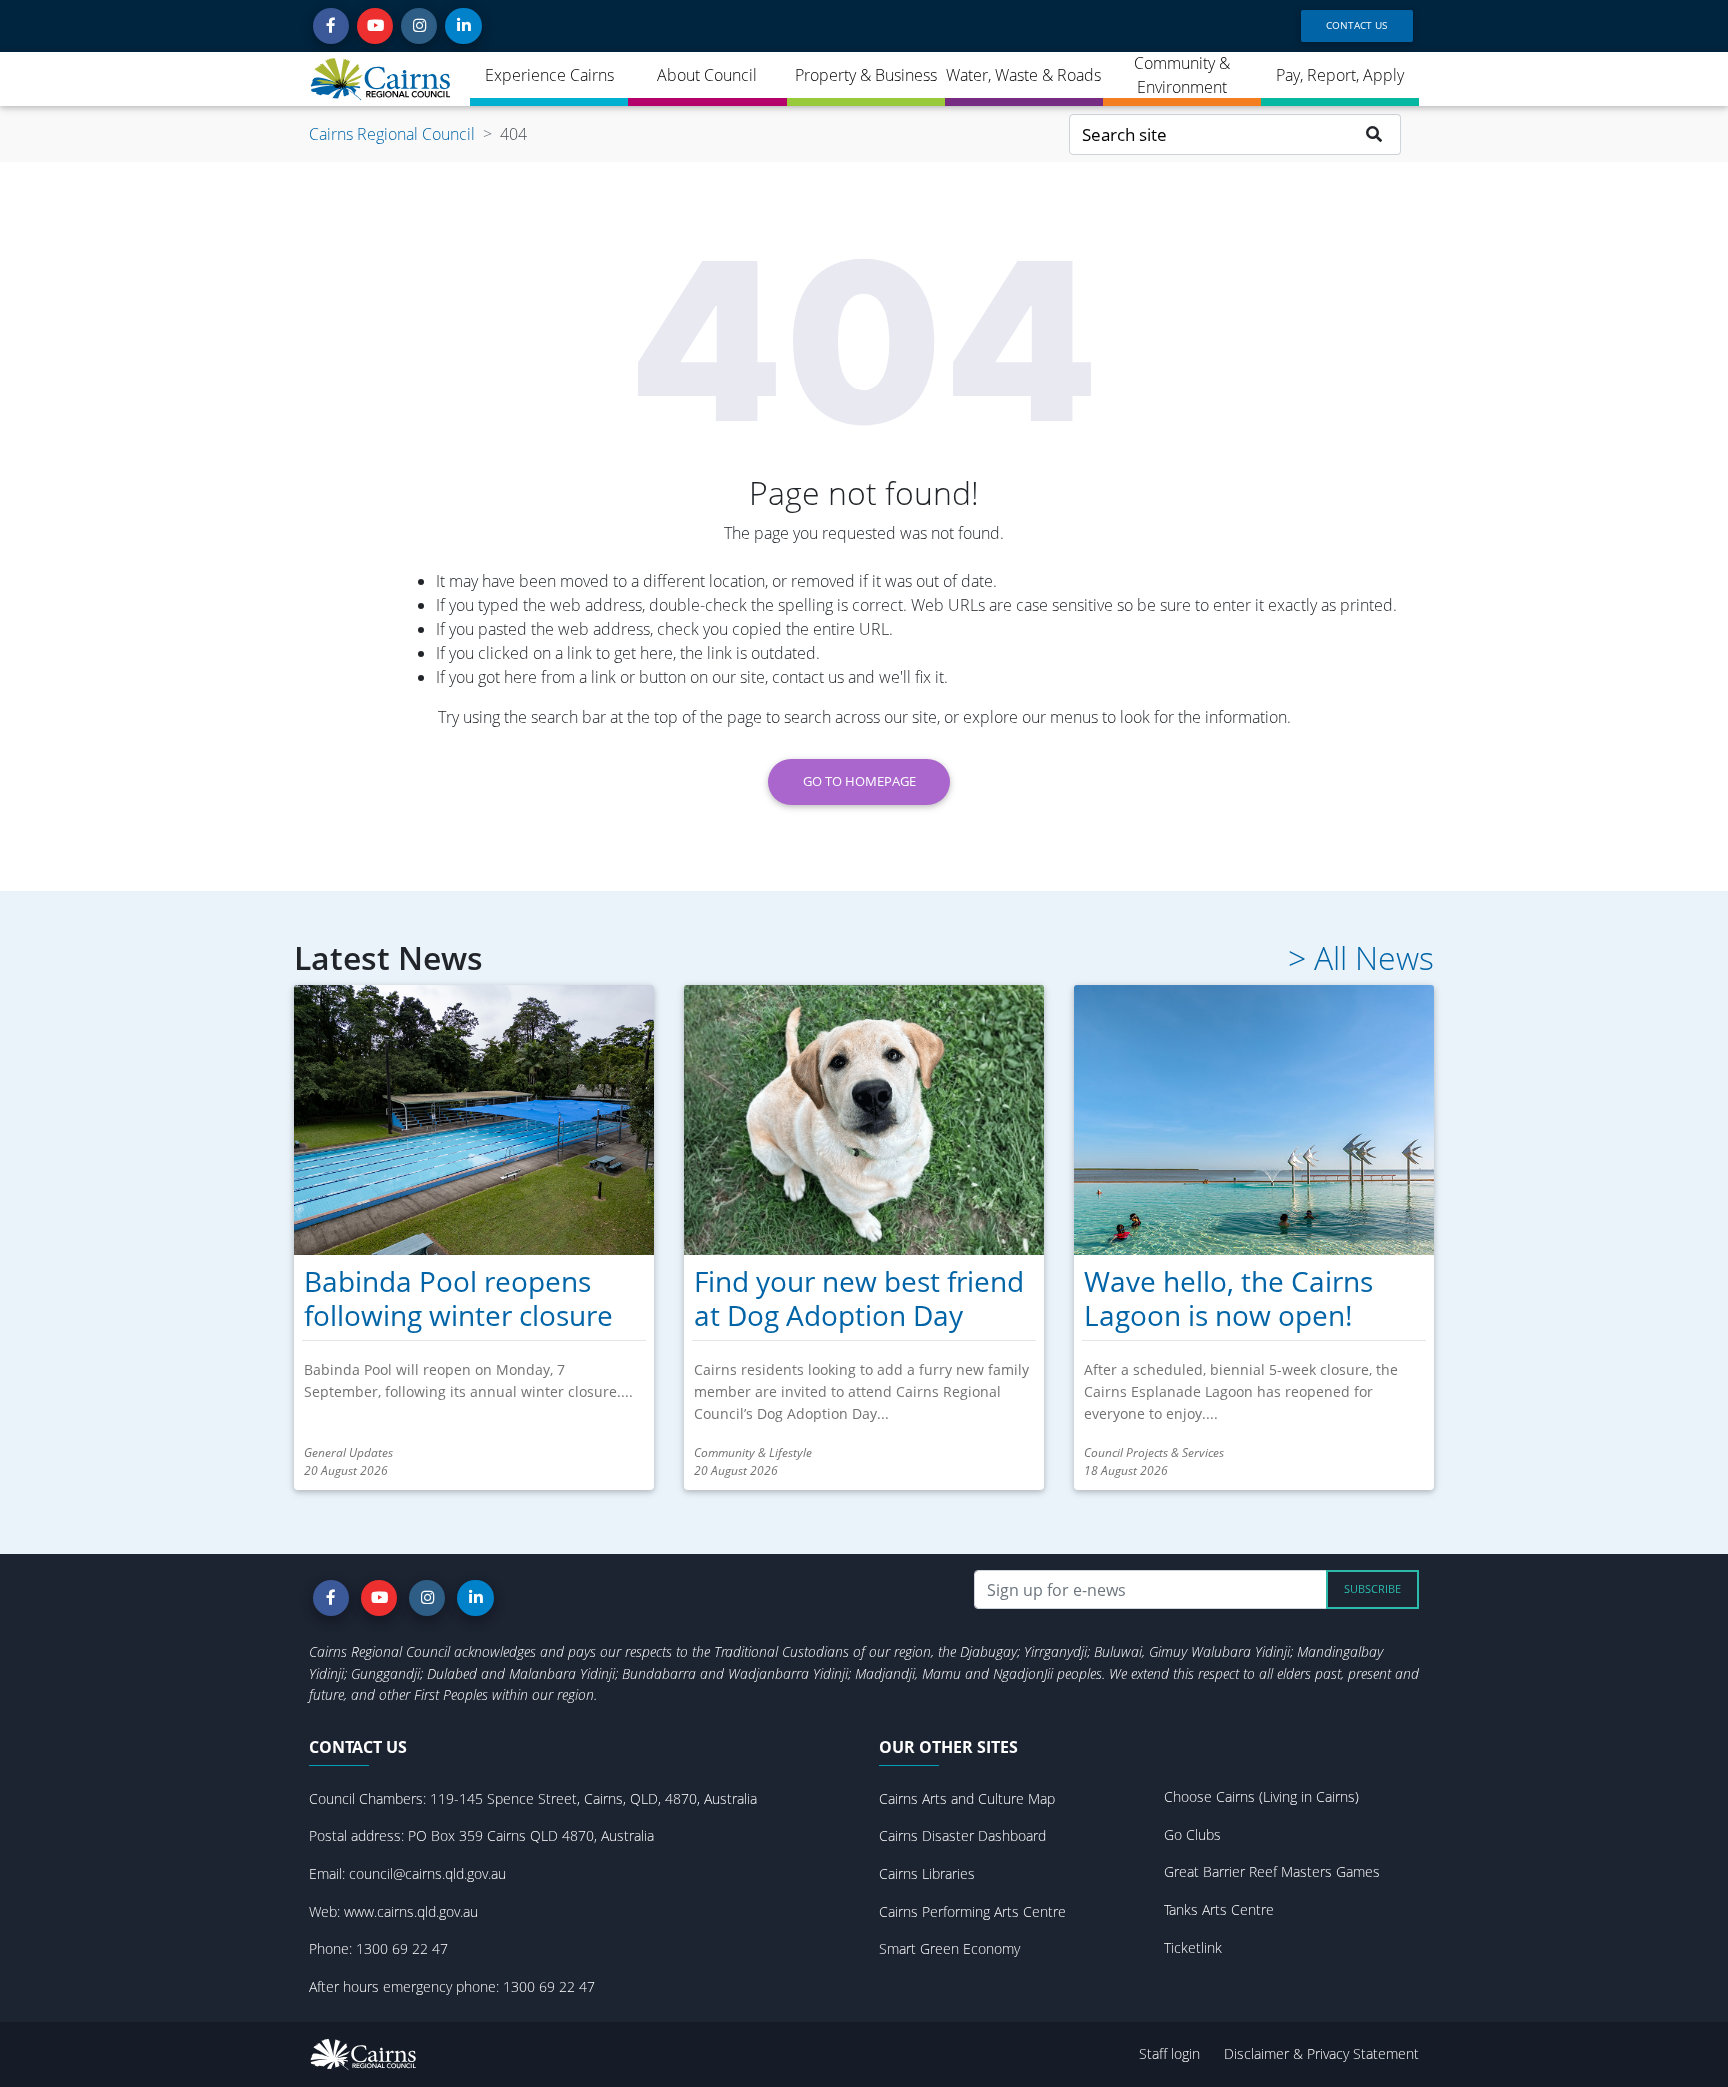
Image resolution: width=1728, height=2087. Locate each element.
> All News (1361, 958)
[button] (331, 26)
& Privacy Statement (1356, 2053)
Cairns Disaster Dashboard (962, 1835)
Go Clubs (1192, 1834)
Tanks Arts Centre (1219, 1909)
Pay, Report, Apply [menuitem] (1340, 75)
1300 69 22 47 (402, 1948)
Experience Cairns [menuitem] (549, 75)
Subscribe (1372, 1588)
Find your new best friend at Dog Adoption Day (859, 1298)
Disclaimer (1258, 2053)
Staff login (1169, 2053)
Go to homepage (859, 781)
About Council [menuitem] (707, 75)
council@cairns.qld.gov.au (427, 1873)
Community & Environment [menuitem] (1182, 75)
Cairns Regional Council (392, 134)
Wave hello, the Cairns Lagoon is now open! (1228, 1298)
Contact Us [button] (1356, 25)
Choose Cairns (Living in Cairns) (1261, 1796)
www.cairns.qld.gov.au (411, 1911)
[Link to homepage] (381, 79)
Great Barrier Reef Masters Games (1272, 1871)
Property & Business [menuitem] (866, 75)
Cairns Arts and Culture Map (967, 1798)
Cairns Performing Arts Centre (972, 1911)
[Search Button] (1374, 134)
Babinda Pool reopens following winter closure (458, 1298)
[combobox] (1209, 134)
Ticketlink (1193, 1947)
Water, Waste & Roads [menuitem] (1023, 75)
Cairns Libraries (927, 1873)
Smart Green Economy (949, 1948)
